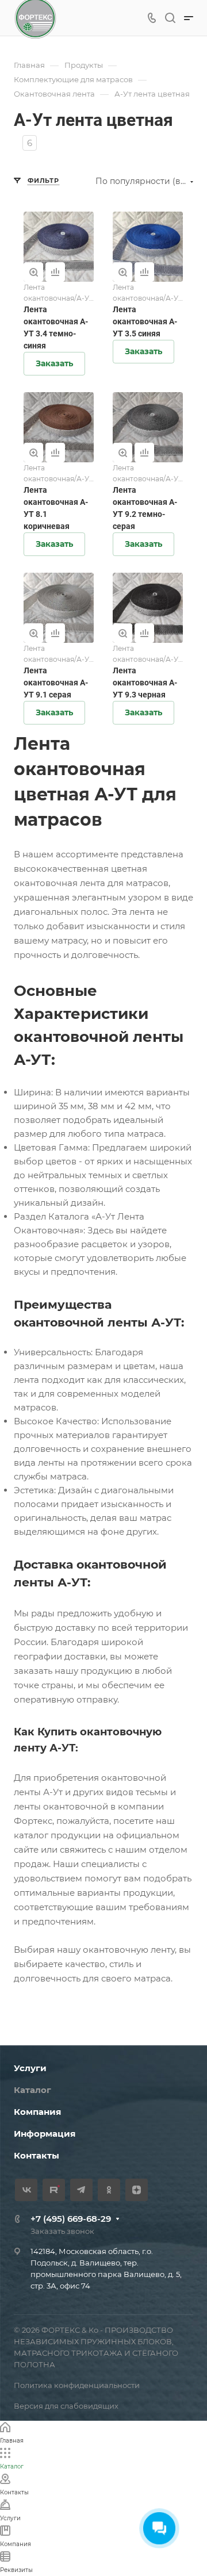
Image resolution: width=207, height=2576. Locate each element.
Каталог (32, 2090)
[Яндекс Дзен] (137, 2190)
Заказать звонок (62, 2231)
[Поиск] (170, 18)
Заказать (54, 363)
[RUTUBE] (54, 2190)
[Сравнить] (55, 272)
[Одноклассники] (109, 2190)
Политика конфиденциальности (77, 2385)
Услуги (30, 2068)
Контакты (37, 2155)
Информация (45, 2134)
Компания (37, 2112)
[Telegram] (81, 2190)
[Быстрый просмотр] (33, 272)
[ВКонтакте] (26, 2190)
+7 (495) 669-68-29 (71, 2219)
